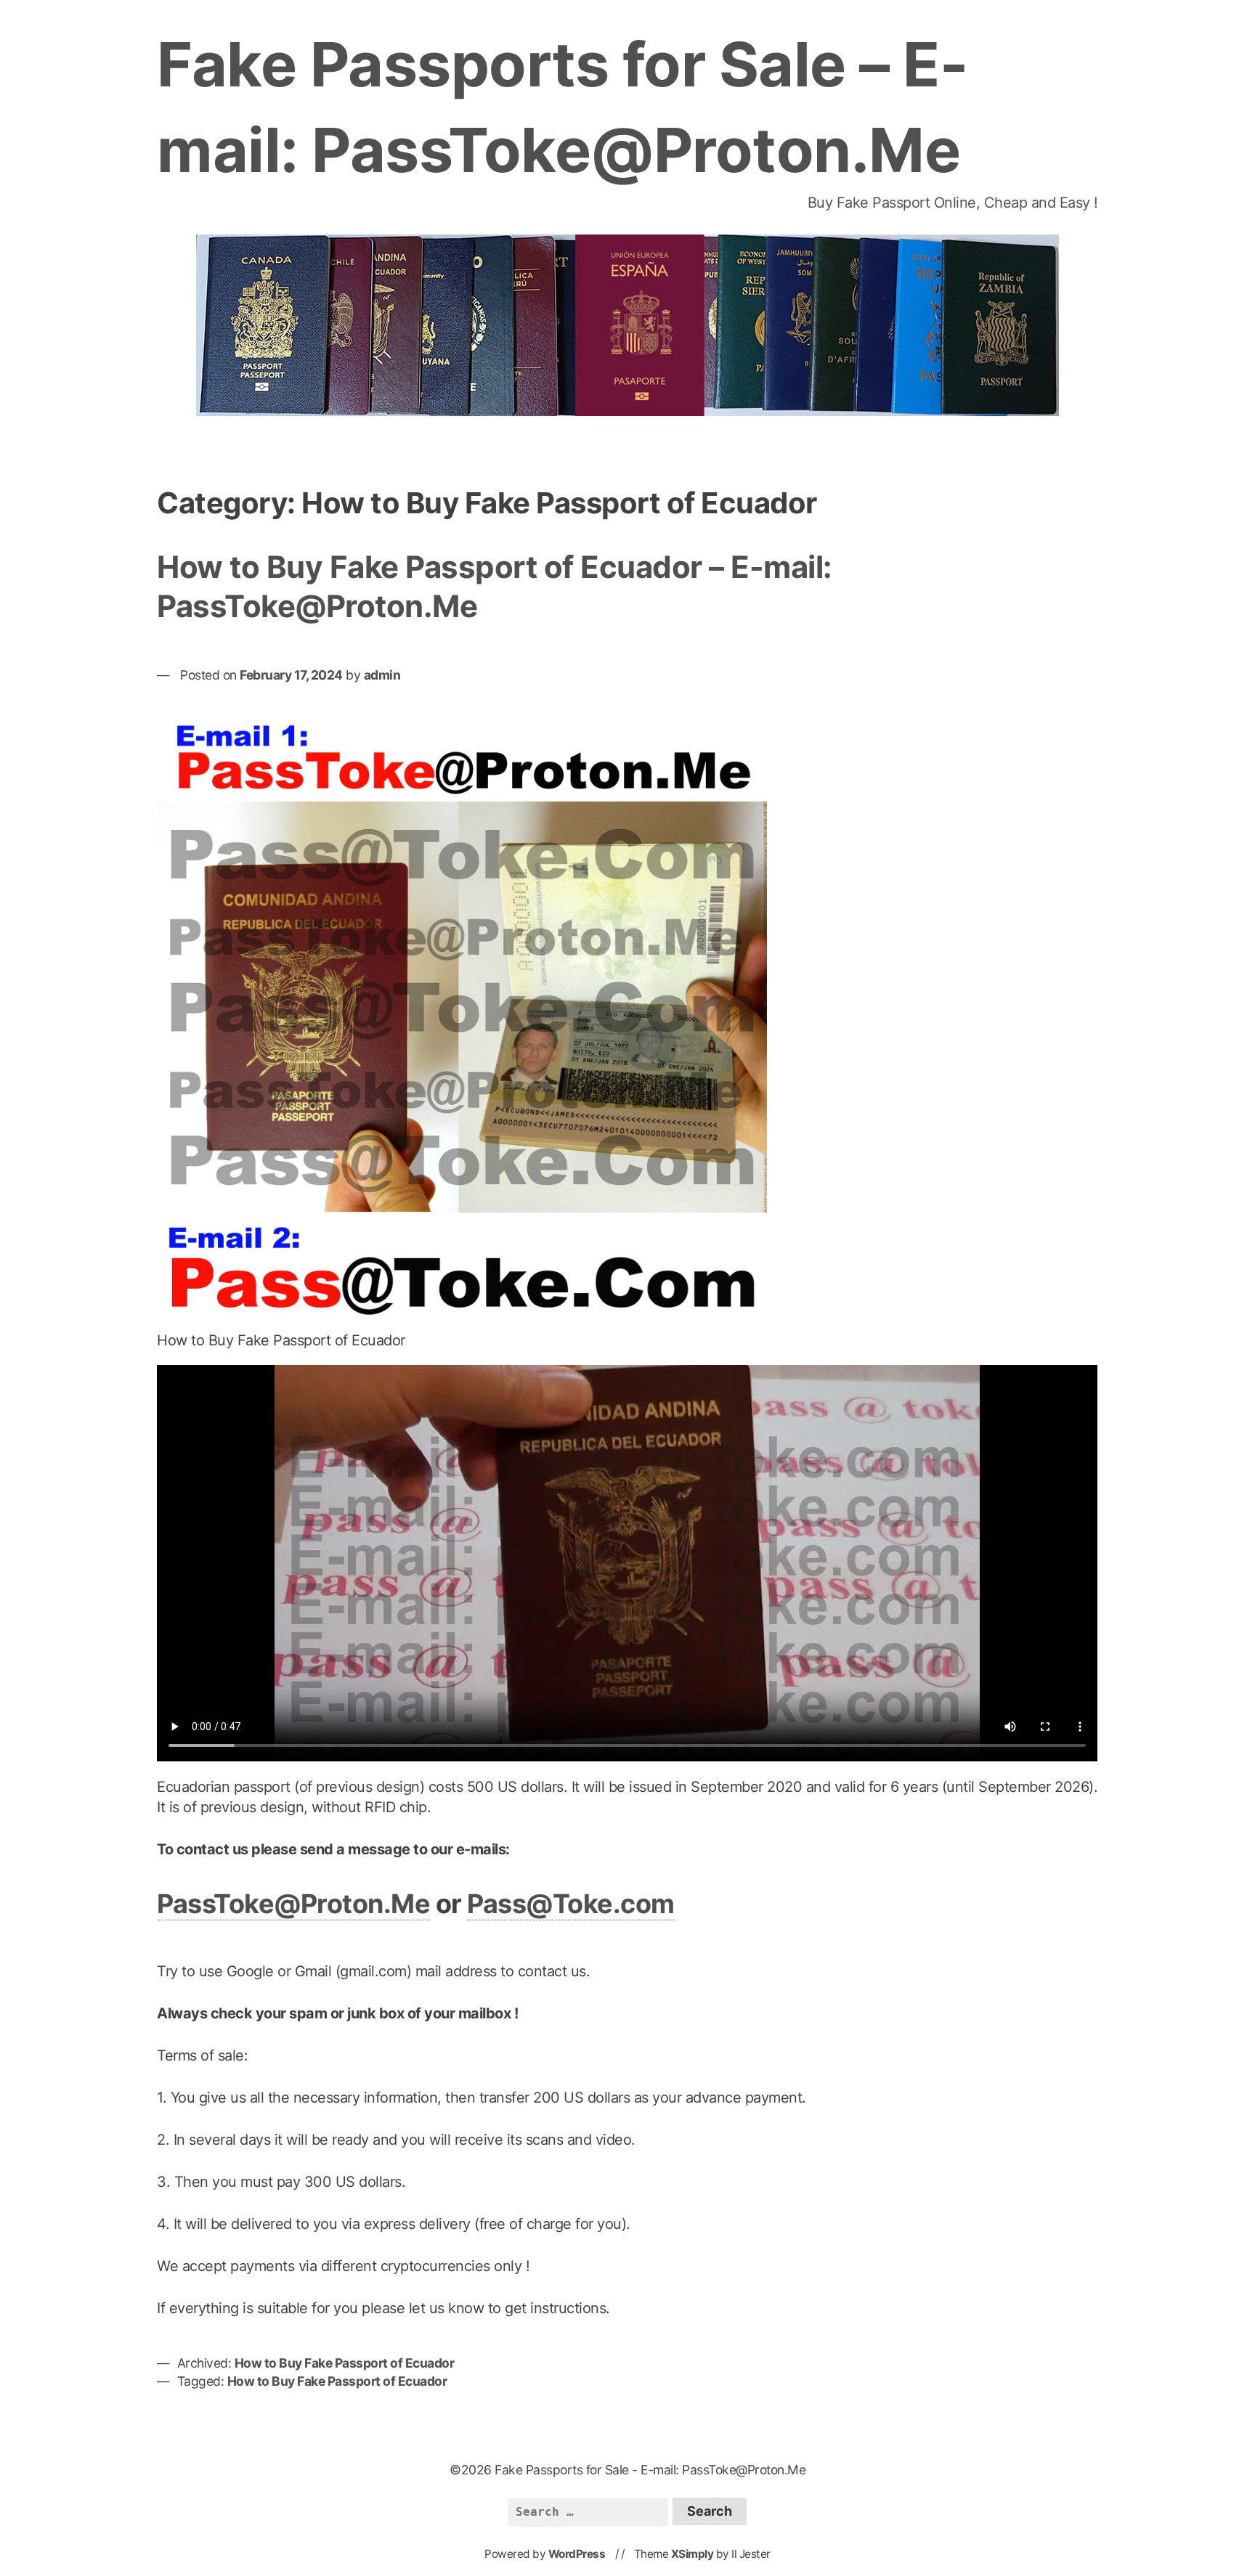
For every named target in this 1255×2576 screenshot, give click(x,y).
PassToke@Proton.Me (293, 1904)
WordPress (577, 2554)
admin (382, 675)
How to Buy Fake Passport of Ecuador (345, 2363)
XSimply (693, 2554)
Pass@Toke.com (571, 1904)
